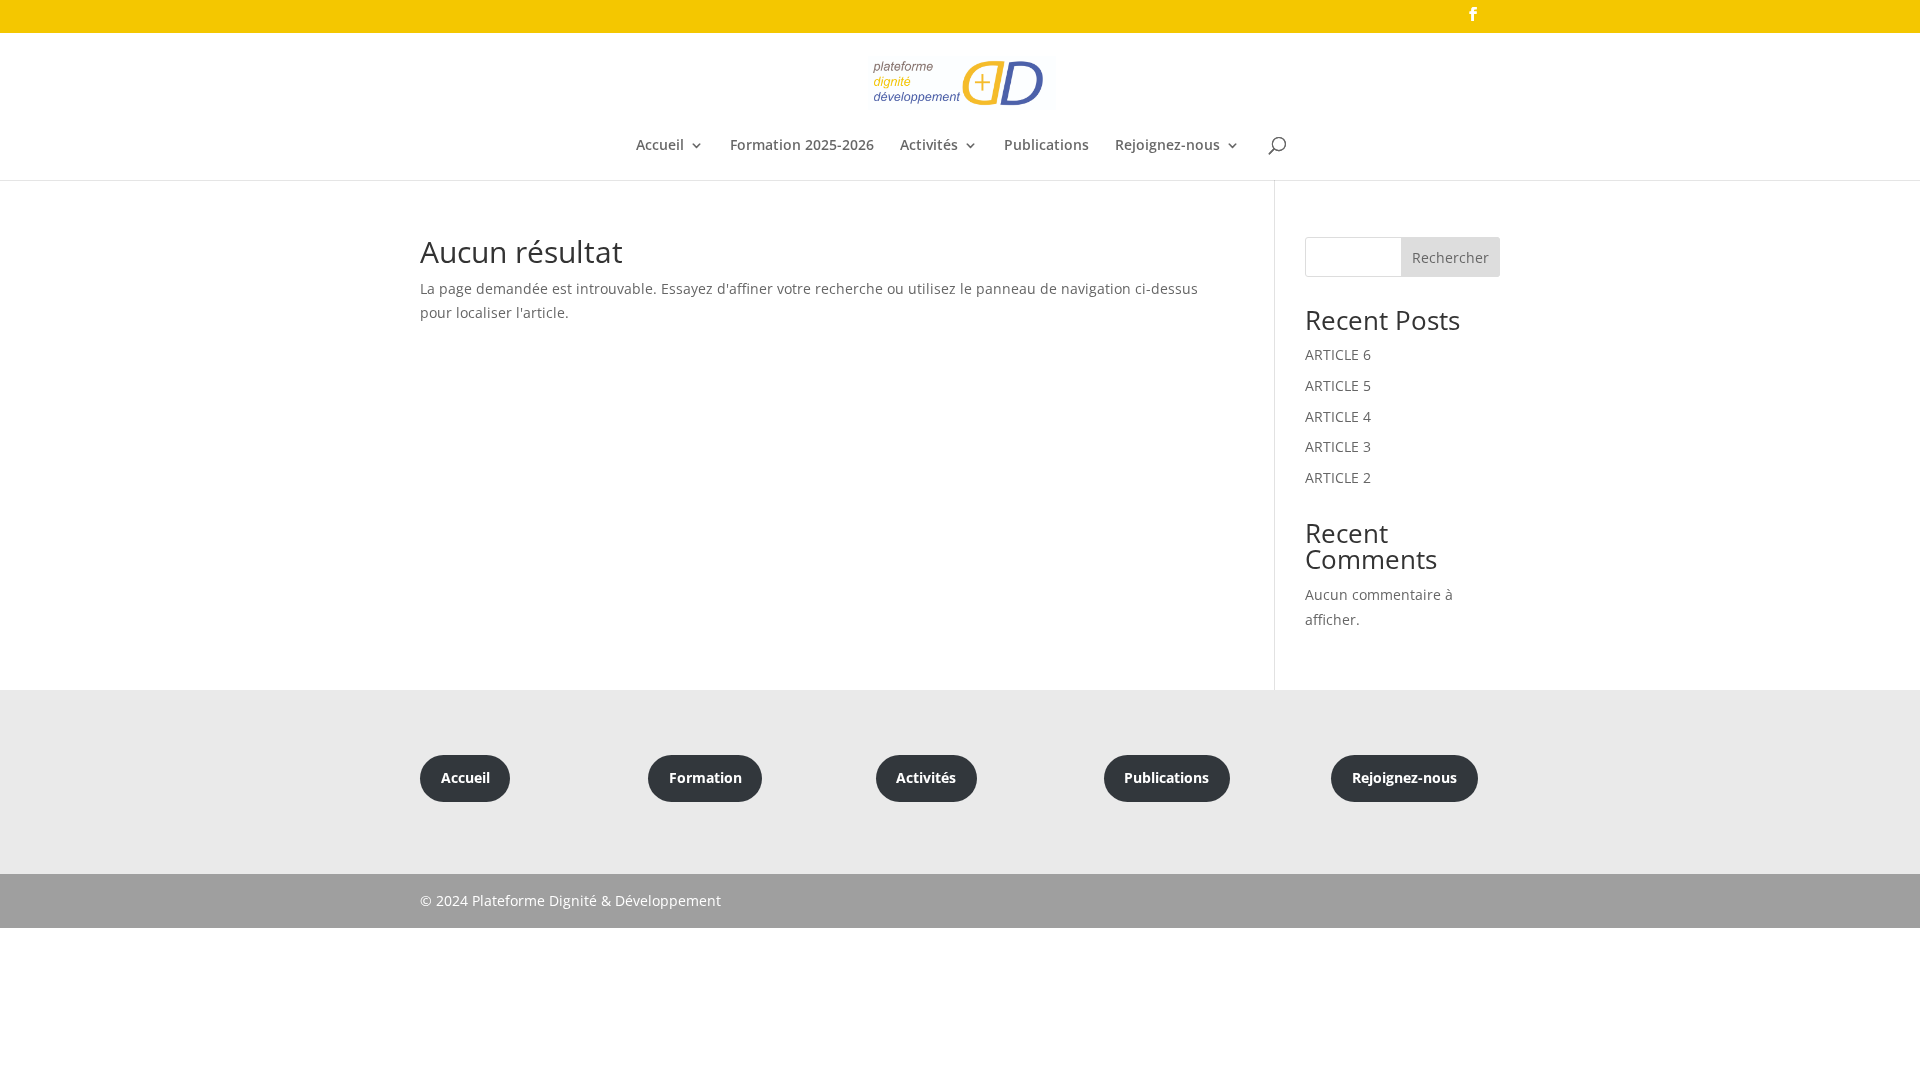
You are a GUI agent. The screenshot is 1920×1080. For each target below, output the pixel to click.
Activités (929, 146)
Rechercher (1450, 257)
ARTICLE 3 (1338, 446)
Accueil (660, 146)
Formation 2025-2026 (802, 146)
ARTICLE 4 (1338, 416)
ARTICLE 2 (1338, 477)
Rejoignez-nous (1167, 146)
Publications (1046, 146)
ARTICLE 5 (1338, 385)
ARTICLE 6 (1338, 354)
